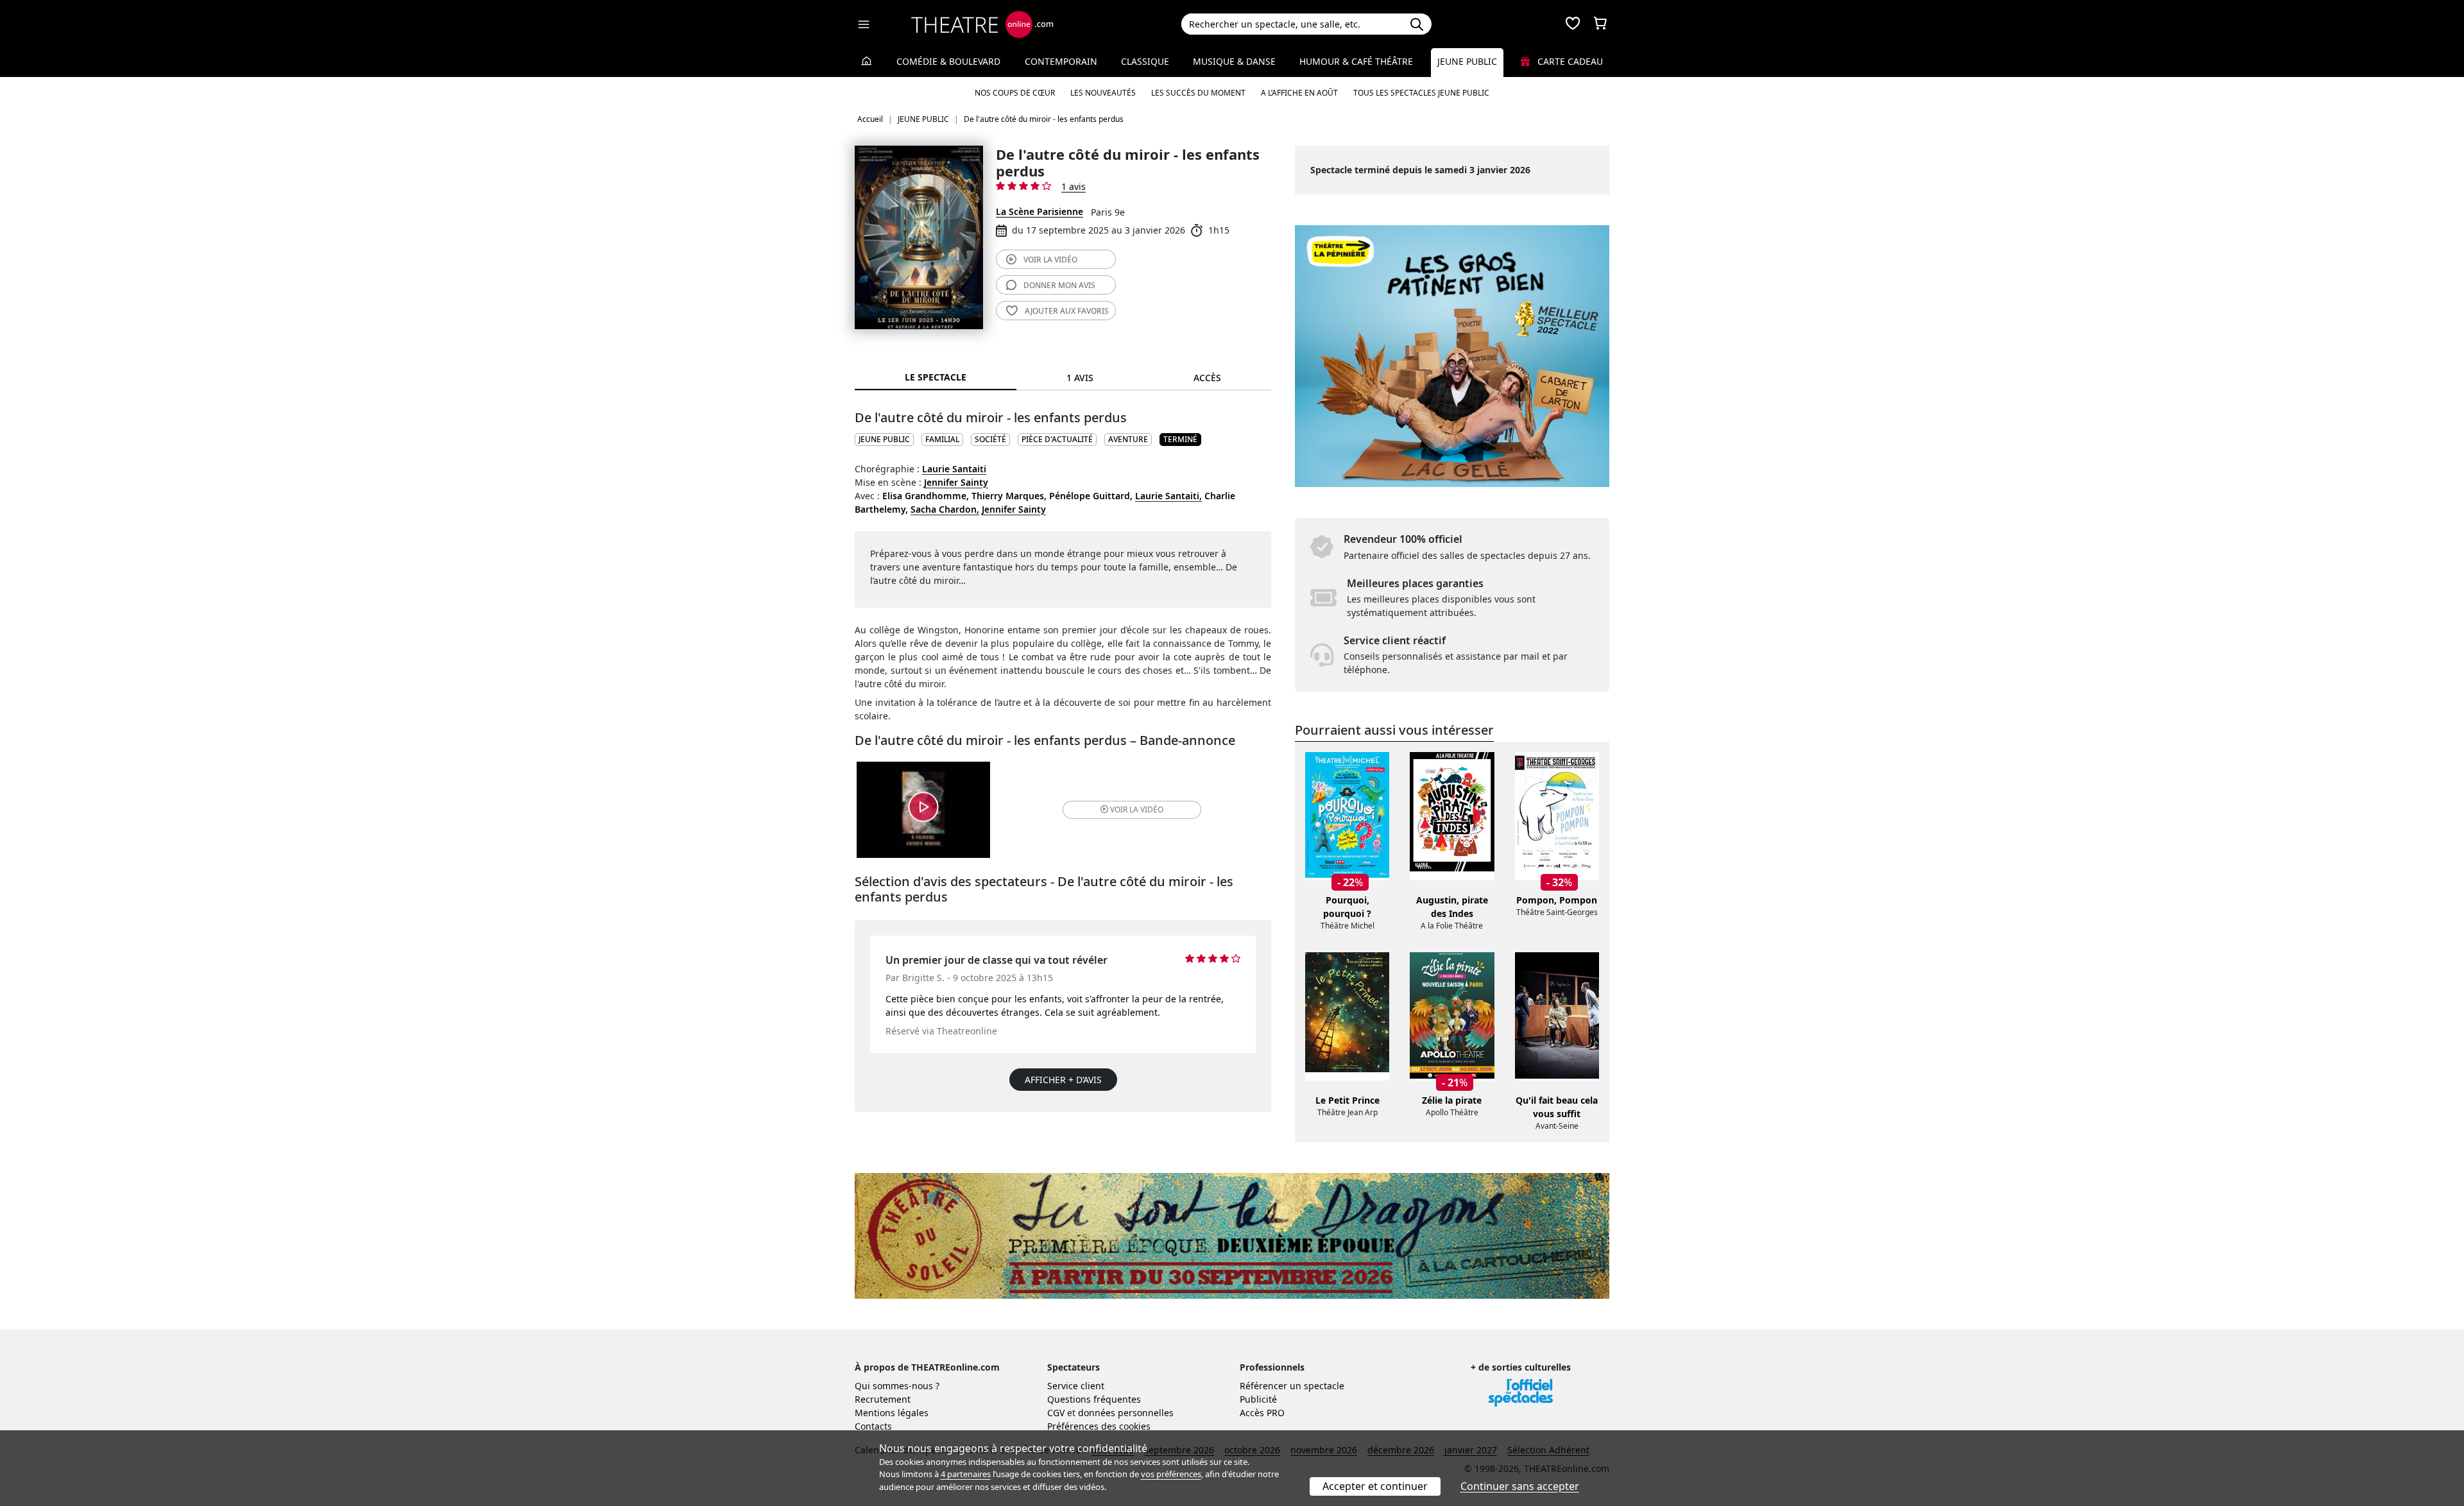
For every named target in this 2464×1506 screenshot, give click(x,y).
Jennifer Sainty (956, 482)
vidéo (1050, 260)
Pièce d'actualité (1057, 439)
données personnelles (1126, 1413)
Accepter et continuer (1375, 1486)
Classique (1145, 61)
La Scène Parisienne (1039, 211)
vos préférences (1171, 1474)
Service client (1076, 1386)
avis (1059, 285)
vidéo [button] (1137, 809)
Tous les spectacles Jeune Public (1421, 93)
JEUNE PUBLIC (884, 439)
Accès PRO (1262, 1413)
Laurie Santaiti (954, 469)
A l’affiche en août (1299, 93)
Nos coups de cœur (1015, 93)
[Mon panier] (1600, 24)
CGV (1056, 1413)
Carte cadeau (1569, 61)
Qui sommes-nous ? (897, 1386)
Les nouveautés (1103, 93)
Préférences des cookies (1099, 1426)
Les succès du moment (1198, 93)
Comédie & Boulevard (948, 61)
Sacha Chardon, (945, 509)
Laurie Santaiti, (1168, 496)
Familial (942, 439)
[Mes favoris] (1573, 24)
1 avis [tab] (1080, 378)
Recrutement (883, 1399)
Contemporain (1061, 61)
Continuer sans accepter (1520, 1486)
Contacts (873, 1426)
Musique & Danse (1234, 61)
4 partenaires (966, 1474)
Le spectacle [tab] (936, 377)
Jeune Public (1467, 61)
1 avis (1074, 186)
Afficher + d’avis (1063, 1080)
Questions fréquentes (1094, 1399)
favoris (1067, 311)
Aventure (1128, 439)
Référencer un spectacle (1292, 1386)
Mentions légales (892, 1413)
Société (990, 439)
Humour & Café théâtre (1356, 61)
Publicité (1258, 1399)
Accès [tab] (1207, 378)
